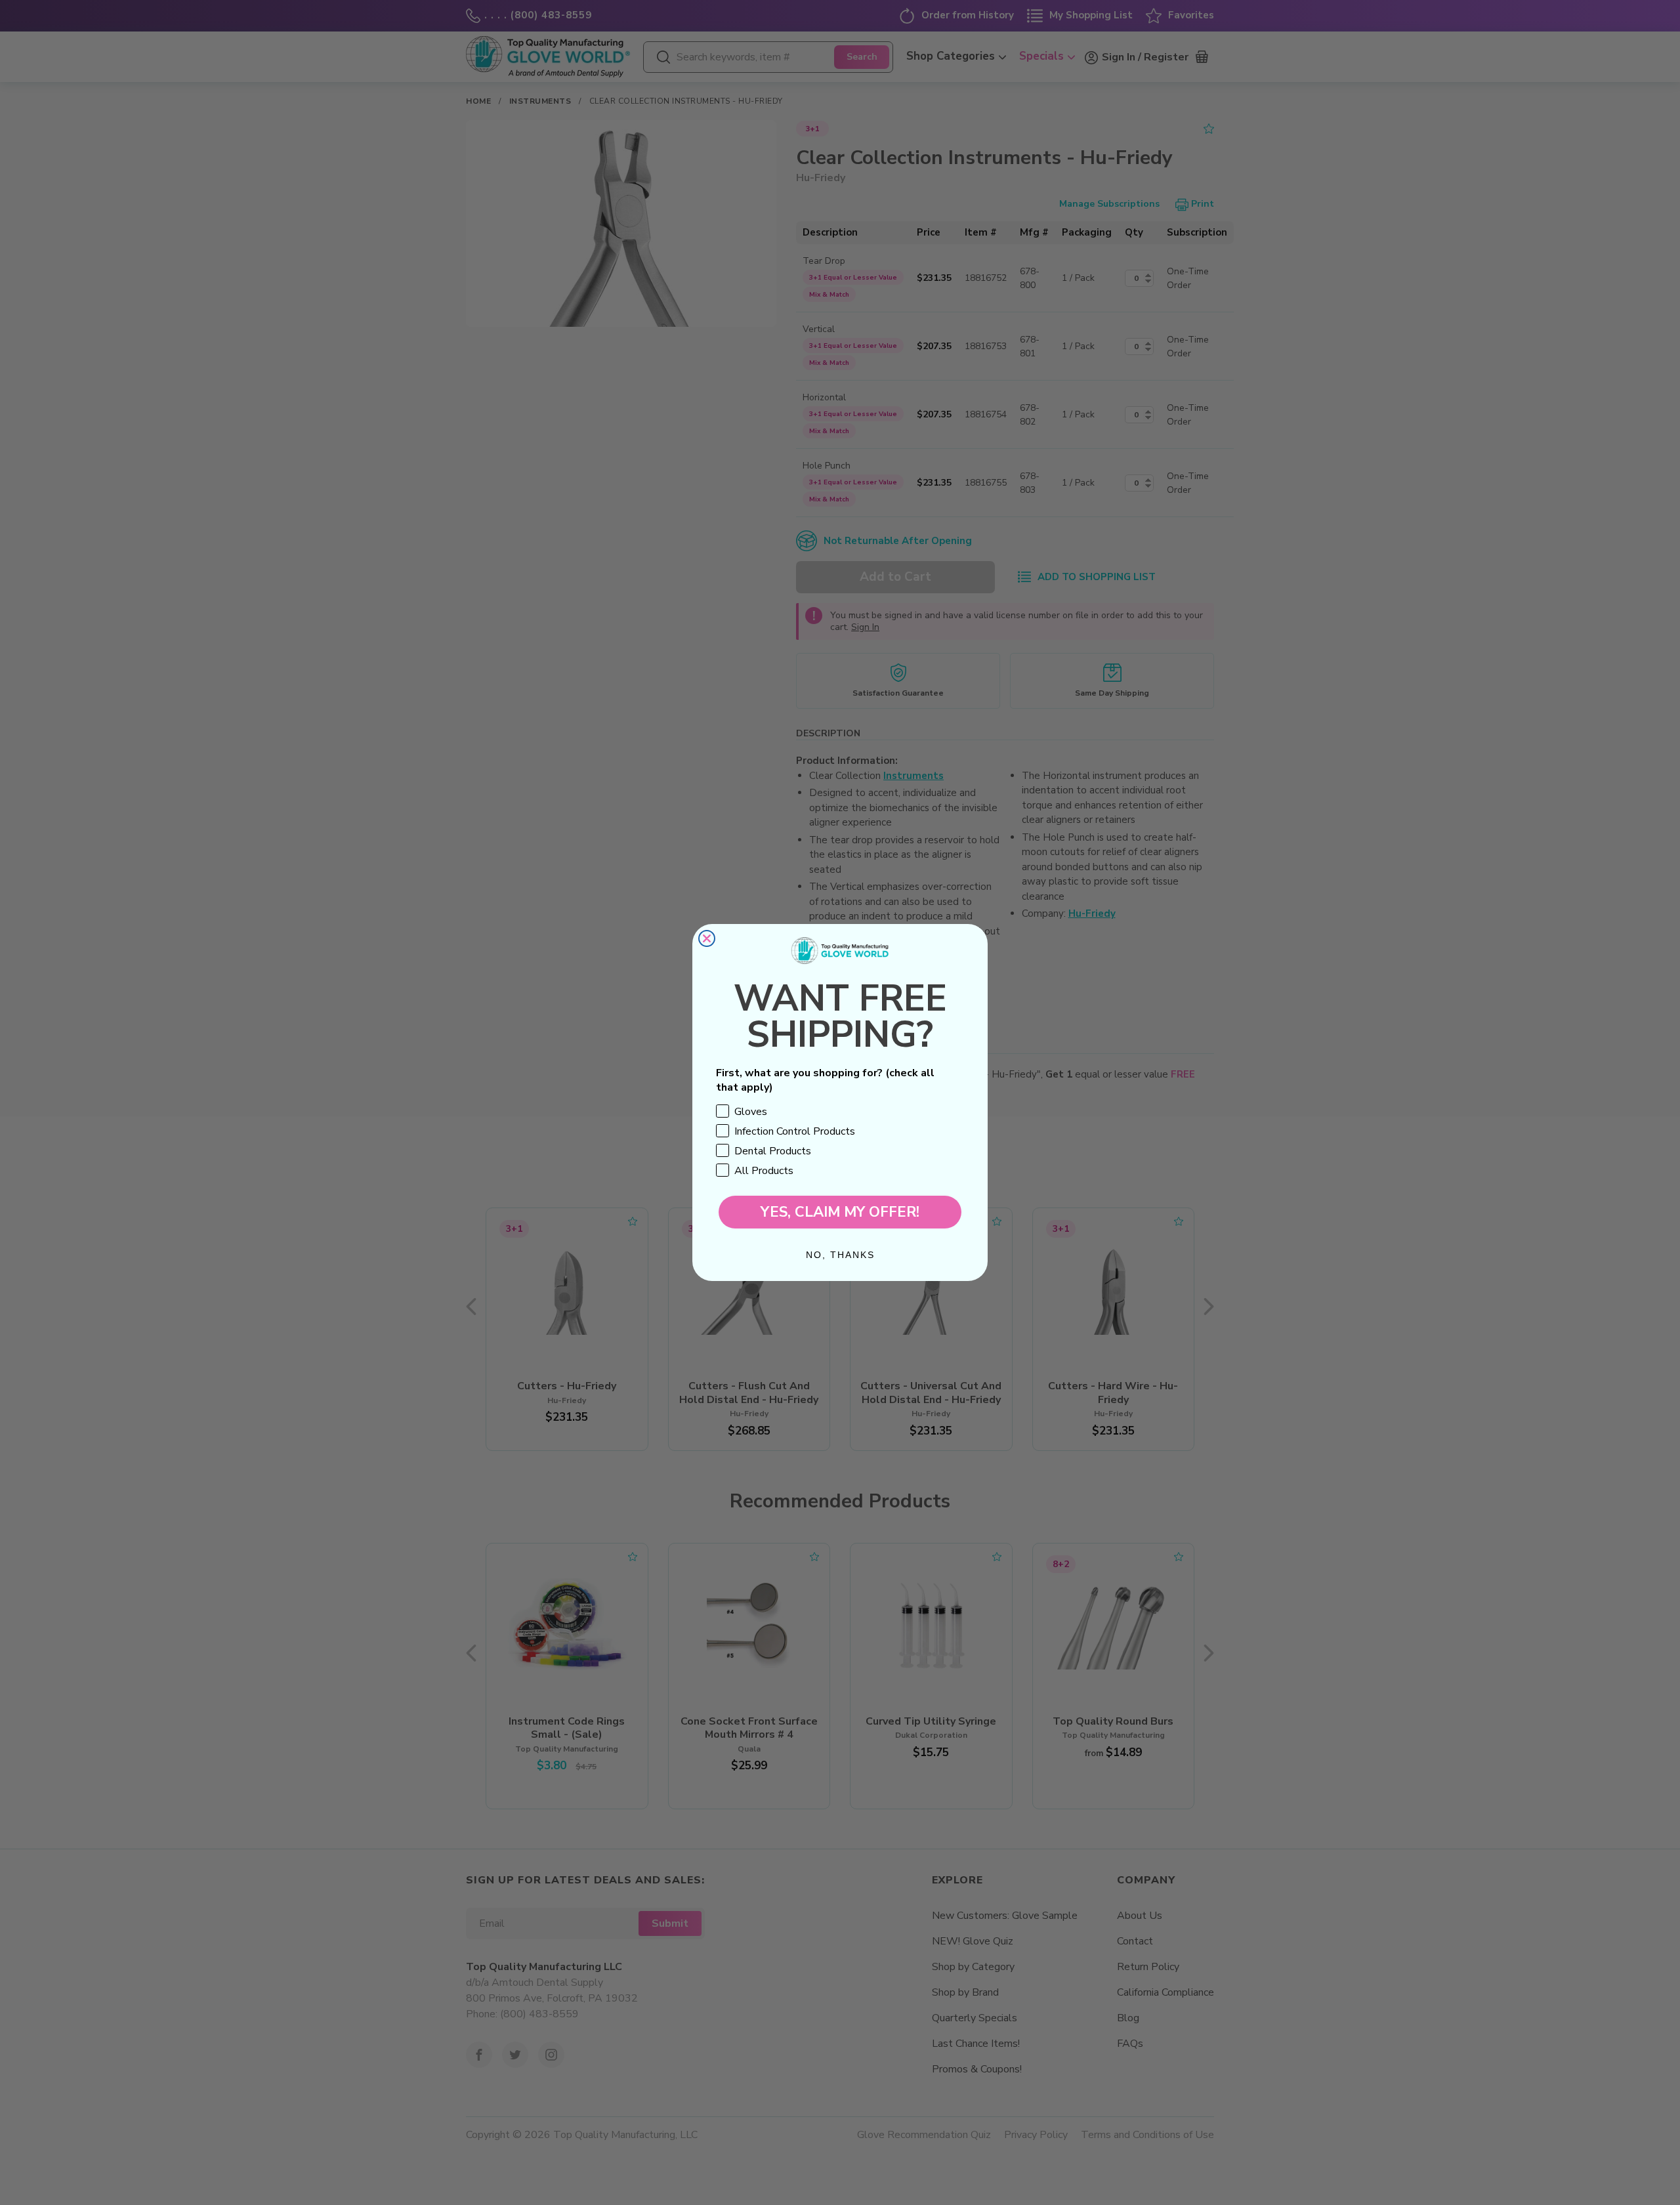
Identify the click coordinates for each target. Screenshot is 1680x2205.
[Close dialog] (707, 938)
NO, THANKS (840, 1255)
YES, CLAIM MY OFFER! (840, 1212)
